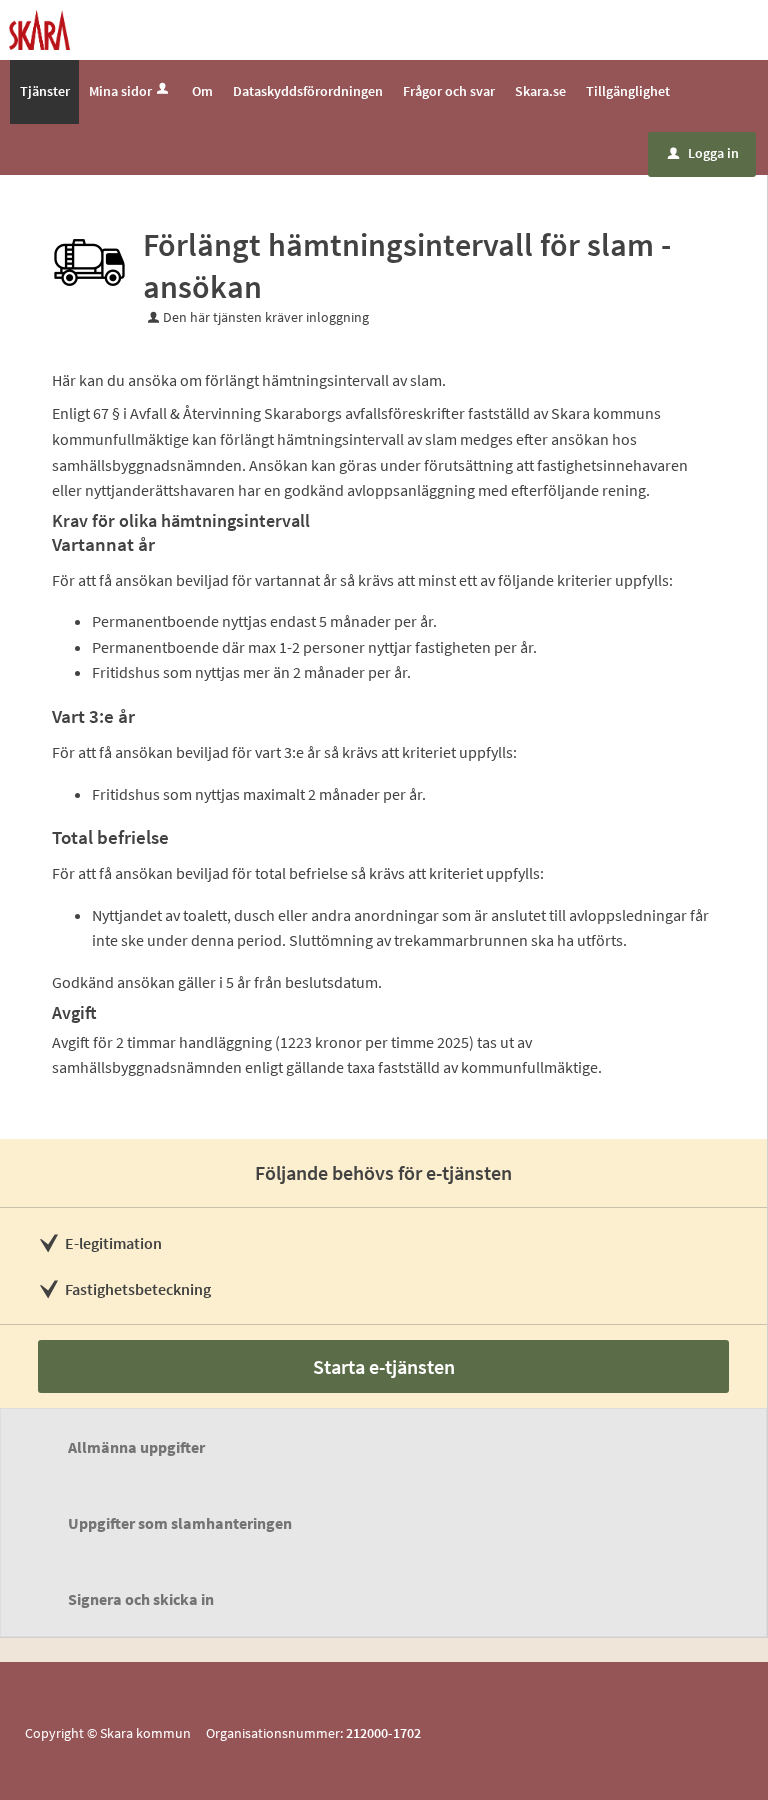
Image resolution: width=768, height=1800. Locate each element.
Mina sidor (120, 91)
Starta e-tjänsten (384, 1366)
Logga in (703, 153)
